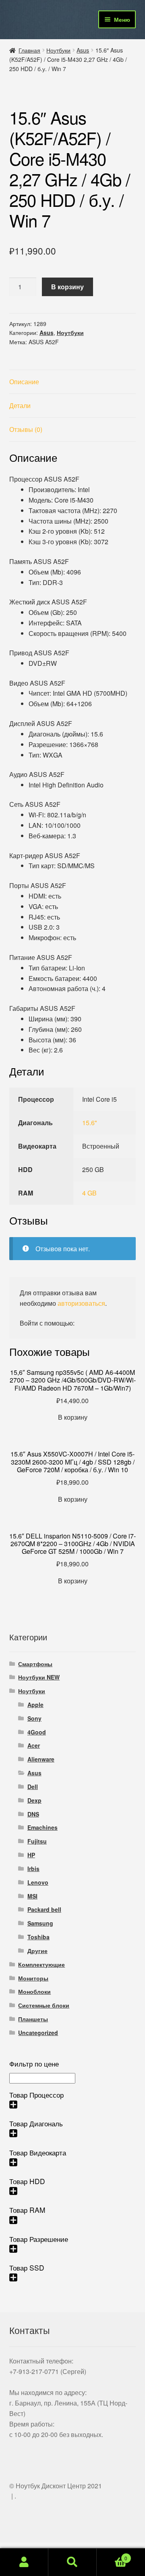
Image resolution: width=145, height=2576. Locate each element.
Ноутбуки (58, 50)
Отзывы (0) (26, 429)
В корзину (67, 287)
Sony (34, 1718)
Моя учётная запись (24, 2562)
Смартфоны (35, 1664)
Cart (112, 2555)
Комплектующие (41, 1964)
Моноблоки (34, 1991)
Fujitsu (37, 1841)
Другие (37, 1951)
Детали (20, 405)
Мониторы (33, 1978)
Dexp (34, 1800)
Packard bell (44, 1909)
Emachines (42, 1827)
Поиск (72, 2562)
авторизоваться (81, 1303)
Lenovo (38, 1882)
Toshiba (38, 1937)
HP (31, 1855)
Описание (24, 382)
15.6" (90, 1123)
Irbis (33, 1869)
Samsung (40, 1923)
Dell (33, 1787)
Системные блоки (44, 2005)
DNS (33, 1814)
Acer (34, 1745)
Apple (35, 1705)
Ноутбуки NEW (39, 1677)
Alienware (41, 1759)
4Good (37, 1732)
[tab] (73, 382)
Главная (29, 50)
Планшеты (33, 2019)
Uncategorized (38, 2033)
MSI (32, 1896)
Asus (83, 50)
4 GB (89, 1193)
